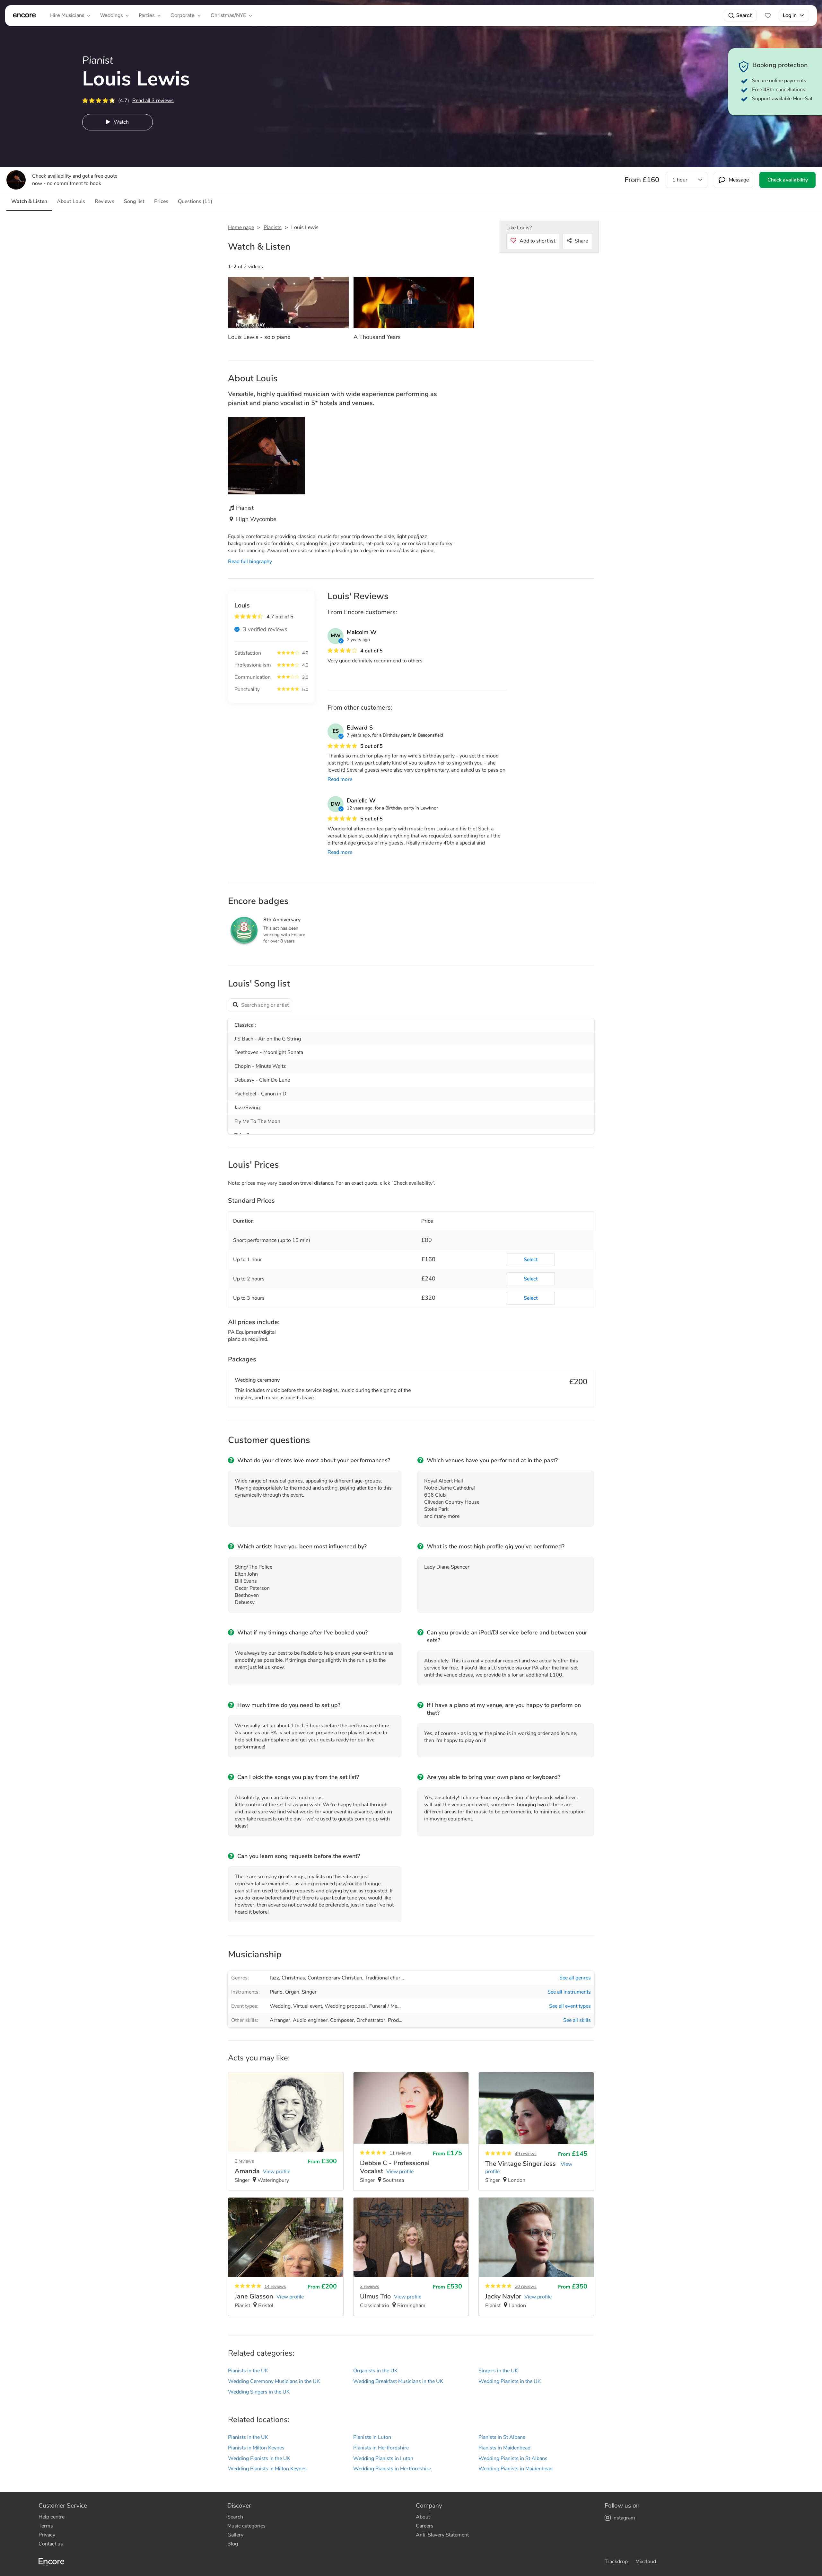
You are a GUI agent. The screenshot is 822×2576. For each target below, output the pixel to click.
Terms (46, 2526)
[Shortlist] (768, 15)
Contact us (51, 2544)
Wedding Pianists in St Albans (513, 2458)
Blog (233, 2544)
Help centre (52, 2517)
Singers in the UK (498, 2371)
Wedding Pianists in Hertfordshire (392, 2469)
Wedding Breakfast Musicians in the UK (398, 2381)
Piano (276, 1992)
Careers (425, 2526)
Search (744, 15)
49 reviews (526, 2154)
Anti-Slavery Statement (442, 2535)
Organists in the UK (375, 2371)
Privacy (47, 2535)
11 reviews (400, 2153)
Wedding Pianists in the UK (510, 2381)
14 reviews (275, 2286)
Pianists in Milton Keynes (256, 2448)
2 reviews (244, 2161)
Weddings (111, 15)
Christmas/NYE (228, 15)
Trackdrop (616, 2562)
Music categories (246, 2526)
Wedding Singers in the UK (259, 2392)
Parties (147, 15)
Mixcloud (646, 2562)
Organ (292, 1992)
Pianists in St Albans (502, 2437)
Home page (241, 227)
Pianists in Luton (372, 2437)
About (423, 2517)
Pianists (273, 227)
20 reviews (526, 2286)
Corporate (183, 15)
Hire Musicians (67, 15)
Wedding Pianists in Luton (383, 2458)
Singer (309, 1992)
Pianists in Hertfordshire (381, 2448)
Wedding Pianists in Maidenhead (516, 2469)
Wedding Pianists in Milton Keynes (267, 2469)
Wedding (280, 2006)
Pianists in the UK (248, 2371)
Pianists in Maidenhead (504, 2448)
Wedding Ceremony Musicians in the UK (274, 2381)
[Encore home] (24, 15)
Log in (790, 15)
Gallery (235, 2535)
